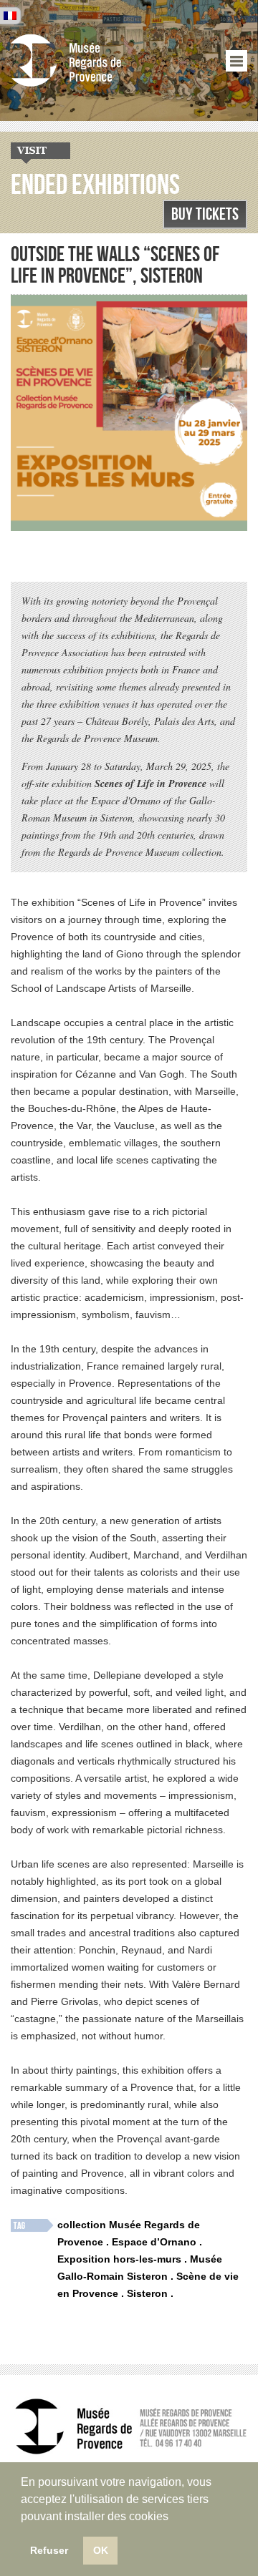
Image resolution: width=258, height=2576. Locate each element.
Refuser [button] (49, 2550)
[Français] (10, 16)
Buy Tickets (205, 214)
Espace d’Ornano (154, 2242)
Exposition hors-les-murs (119, 2259)
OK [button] (101, 2550)
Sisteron (147, 2293)
